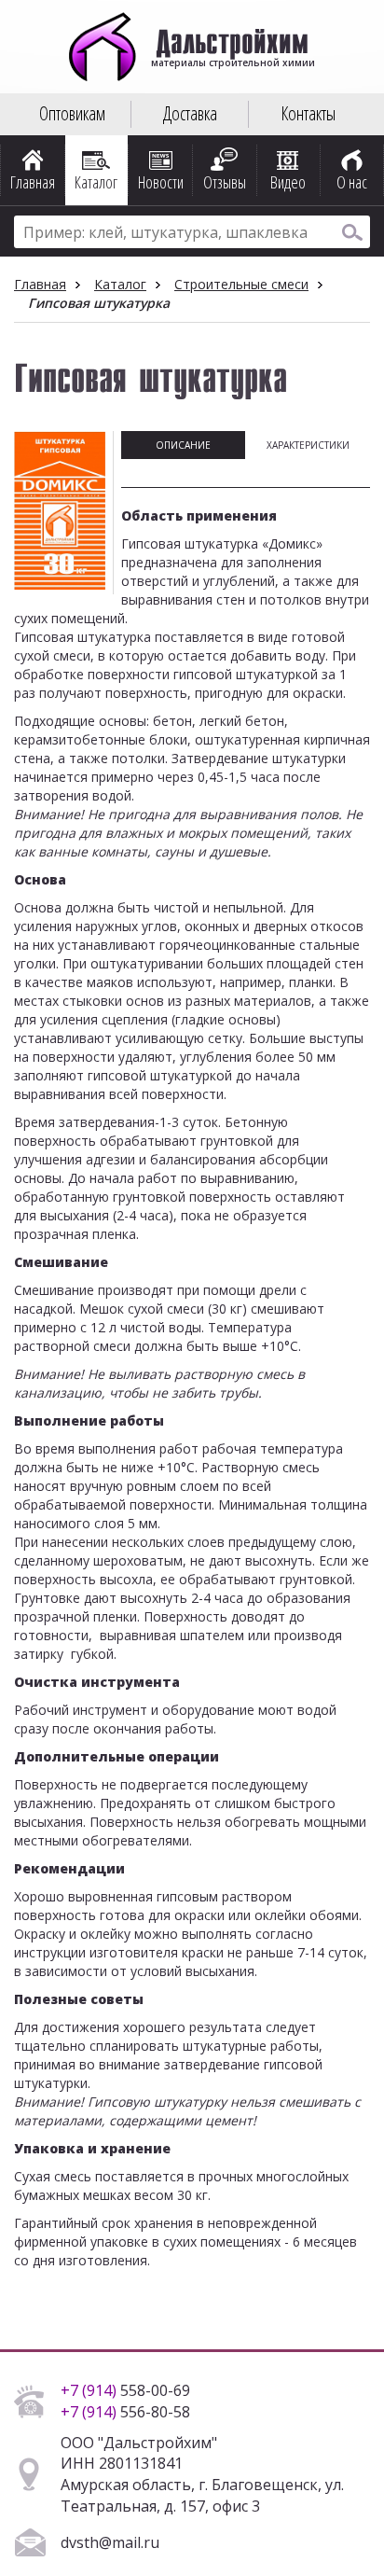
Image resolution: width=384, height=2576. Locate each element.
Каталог (120, 284)
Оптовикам (72, 113)
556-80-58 (125, 2412)
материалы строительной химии (232, 56)
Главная (40, 284)
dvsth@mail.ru (110, 2542)
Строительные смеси (241, 284)
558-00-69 (125, 2390)
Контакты (308, 113)
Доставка (190, 113)
